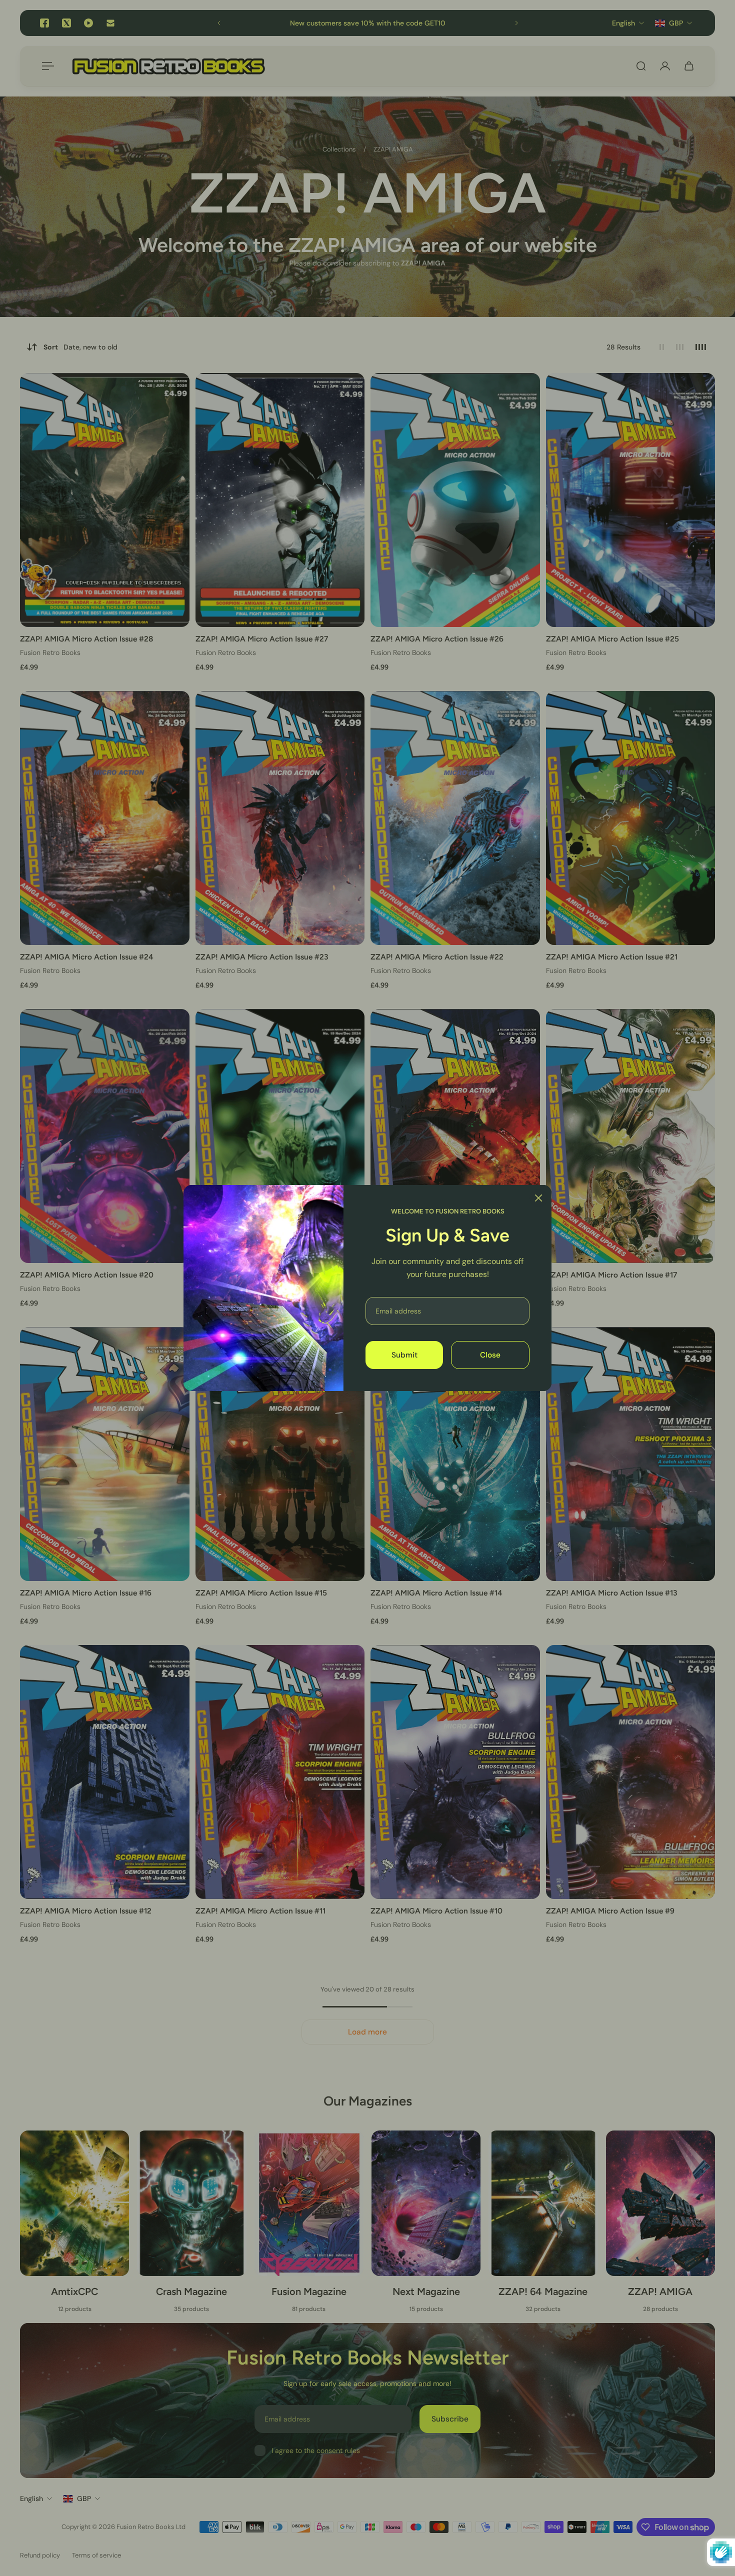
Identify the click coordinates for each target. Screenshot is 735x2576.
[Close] (538, 1198)
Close (490, 1355)
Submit (404, 1355)
